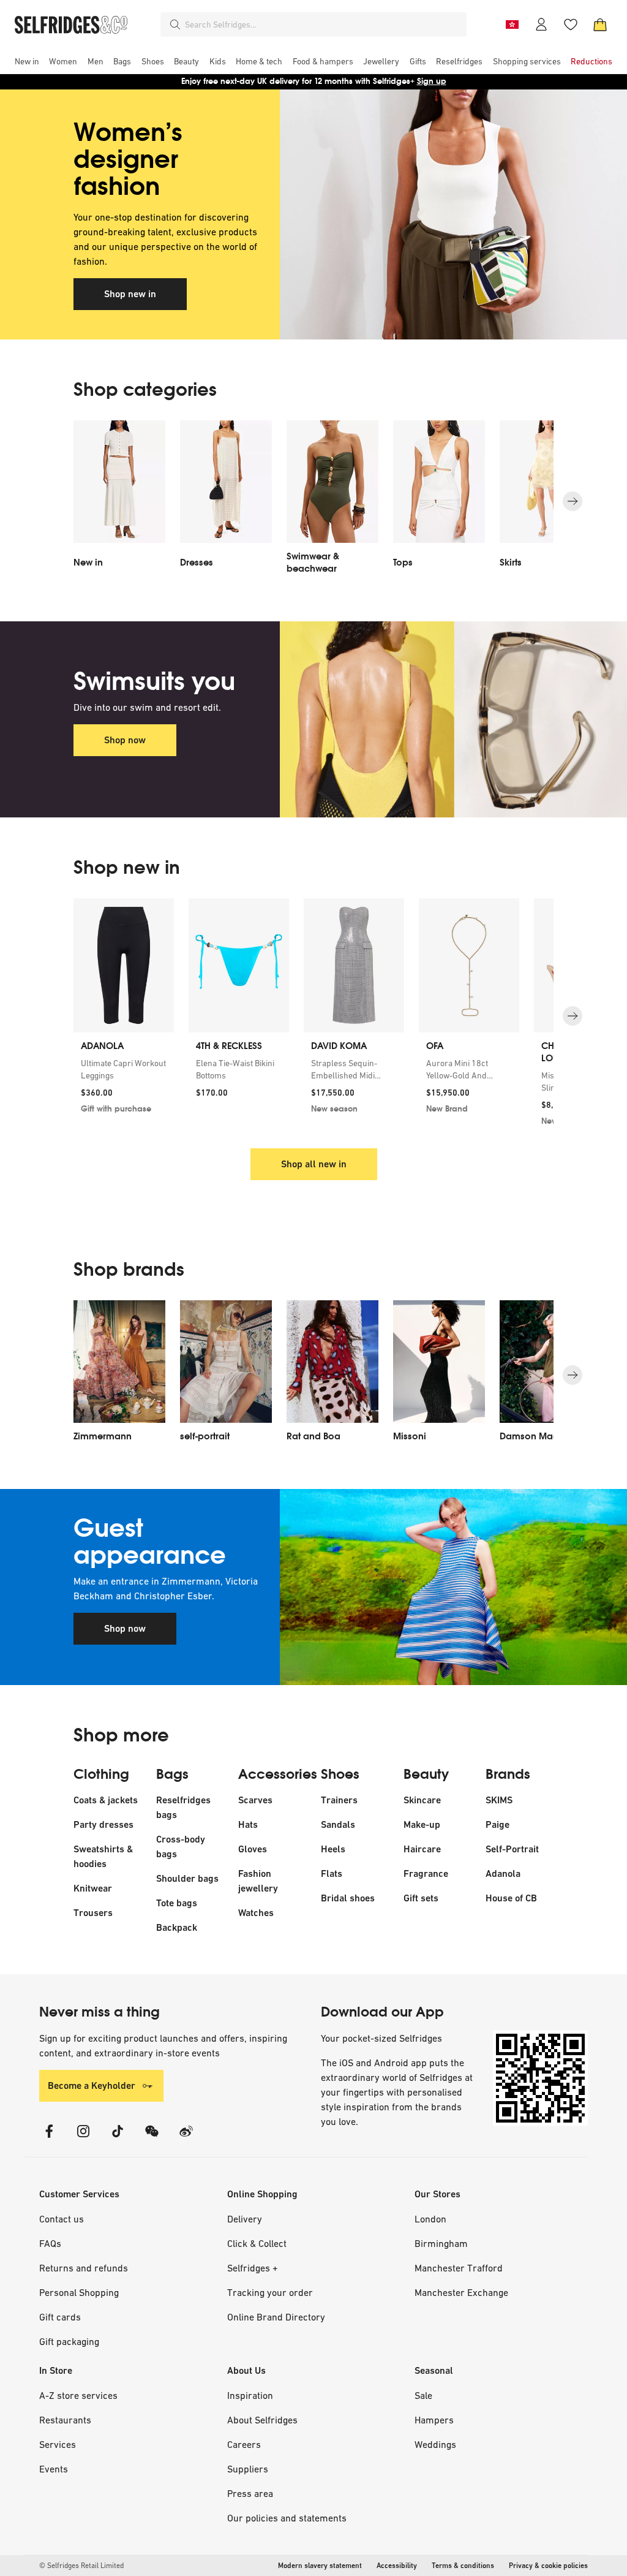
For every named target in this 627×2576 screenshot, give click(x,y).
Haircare (422, 1849)
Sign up (432, 81)
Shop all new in (314, 1164)
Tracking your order (270, 2292)
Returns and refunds (84, 2268)
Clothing (101, 1775)
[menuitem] (27, 61)
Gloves (253, 1849)
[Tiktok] (118, 2139)
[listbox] (313, 501)
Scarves (255, 1800)
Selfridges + (253, 2268)
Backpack (177, 1927)
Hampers (434, 2420)
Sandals (338, 1824)
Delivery (245, 2219)
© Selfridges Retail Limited (81, 2566)
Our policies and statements (287, 2518)
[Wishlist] (571, 25)
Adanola (503, 1873)
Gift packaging (69, 2341)
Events (54, 2469)
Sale (423, 2395)
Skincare (422, 1800)
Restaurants (65, 2420)
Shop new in (130, 294)
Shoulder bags (187, 1878)
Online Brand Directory (276, 2317)
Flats (332, 1873)
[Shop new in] (417, 214)
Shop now (125, 740)
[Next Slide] (573, 501)
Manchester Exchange (461, 2292)
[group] (313, 1016)
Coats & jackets (106, 1800)
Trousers (93, 1913)
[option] (119, 501)
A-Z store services (78, 2395)
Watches (256, 1913)
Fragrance (426, 1873)
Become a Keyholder (92, 2085)
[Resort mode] (417, 1587)
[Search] (175, 25)
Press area (250, 2493)
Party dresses (103, 1824)
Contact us (62, 2219)
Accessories (278, 1775)
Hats (248, 1824)
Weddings (435, 2444)
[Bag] (600, 25)
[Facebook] (49, 2139)
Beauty (426, 1775)
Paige (497, 1824)
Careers (244, 2444)
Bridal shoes (348, 1898)
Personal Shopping (79, 2292)
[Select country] (512, 25)
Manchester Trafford (459, 2268)
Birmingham (441, 2243)
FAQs (50, 2243)
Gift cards (60, 2317)
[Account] (541, 25)
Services (58, 2444)
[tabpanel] (313, 214)
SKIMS (499, 1800)
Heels (333, 1849)
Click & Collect (257, 2243)
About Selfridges (262, 2420)
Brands (508, 1775)
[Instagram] (83, 2139)
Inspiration (250, 2395)
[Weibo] (186, 2139)
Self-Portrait (512, 1849)
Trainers (339, 1800)
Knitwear (93, 1888)
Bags (172, 1775)
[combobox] (323, 25)
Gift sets (421, 1898)
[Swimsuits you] (417, 719)
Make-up (422, 1824)
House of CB (511, 1898)
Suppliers (248, 2469)
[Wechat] (152, 2139)
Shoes (340, 1775)
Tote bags (177, 1903)
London (430, 2219)
